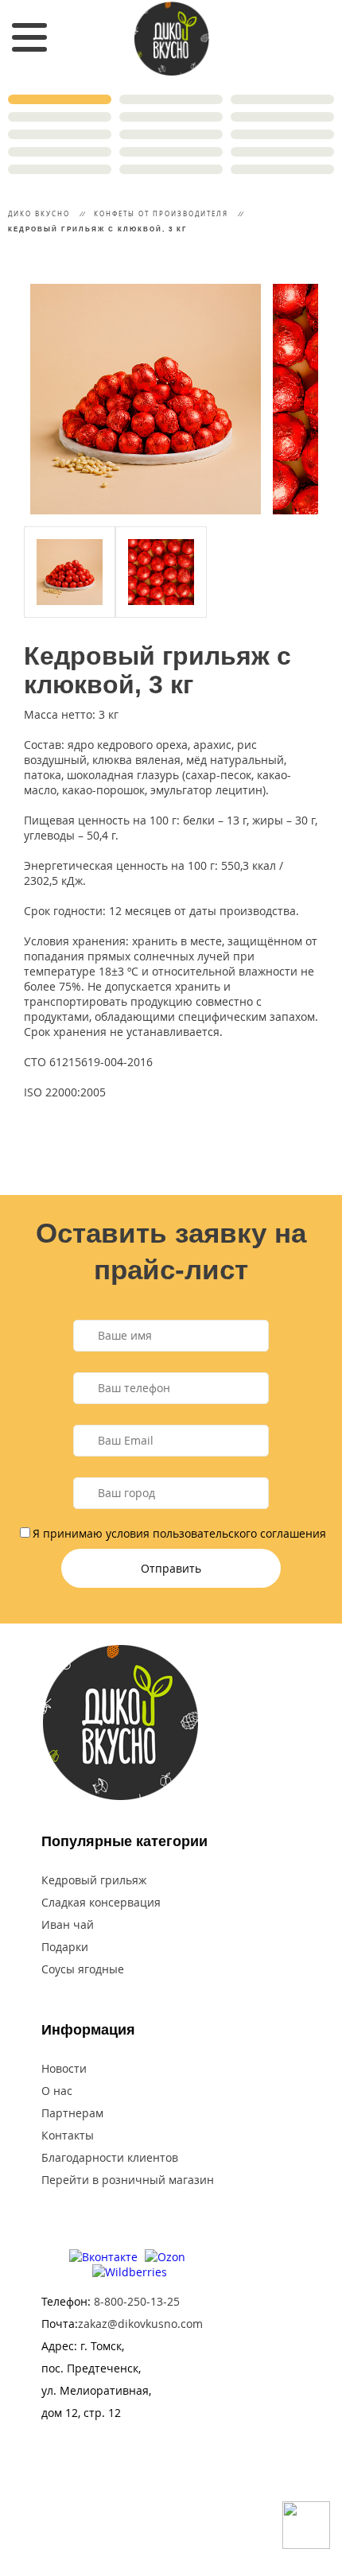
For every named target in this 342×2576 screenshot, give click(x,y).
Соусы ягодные (83, 1969)
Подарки (65, 1947)
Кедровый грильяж (94, 1880)
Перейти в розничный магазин (128, 2180)
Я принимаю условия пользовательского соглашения (179, 1533)
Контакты (68, 2135)
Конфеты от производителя (161, 213)
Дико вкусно (39, 213)
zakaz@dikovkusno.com (140, 2324)
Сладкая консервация (101, 1902)
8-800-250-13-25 (137, 2301)
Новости (64, 2068)
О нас (57, 2091)
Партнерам (72, 2113)
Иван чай (68, 1924)
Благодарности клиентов (110, 2157)
